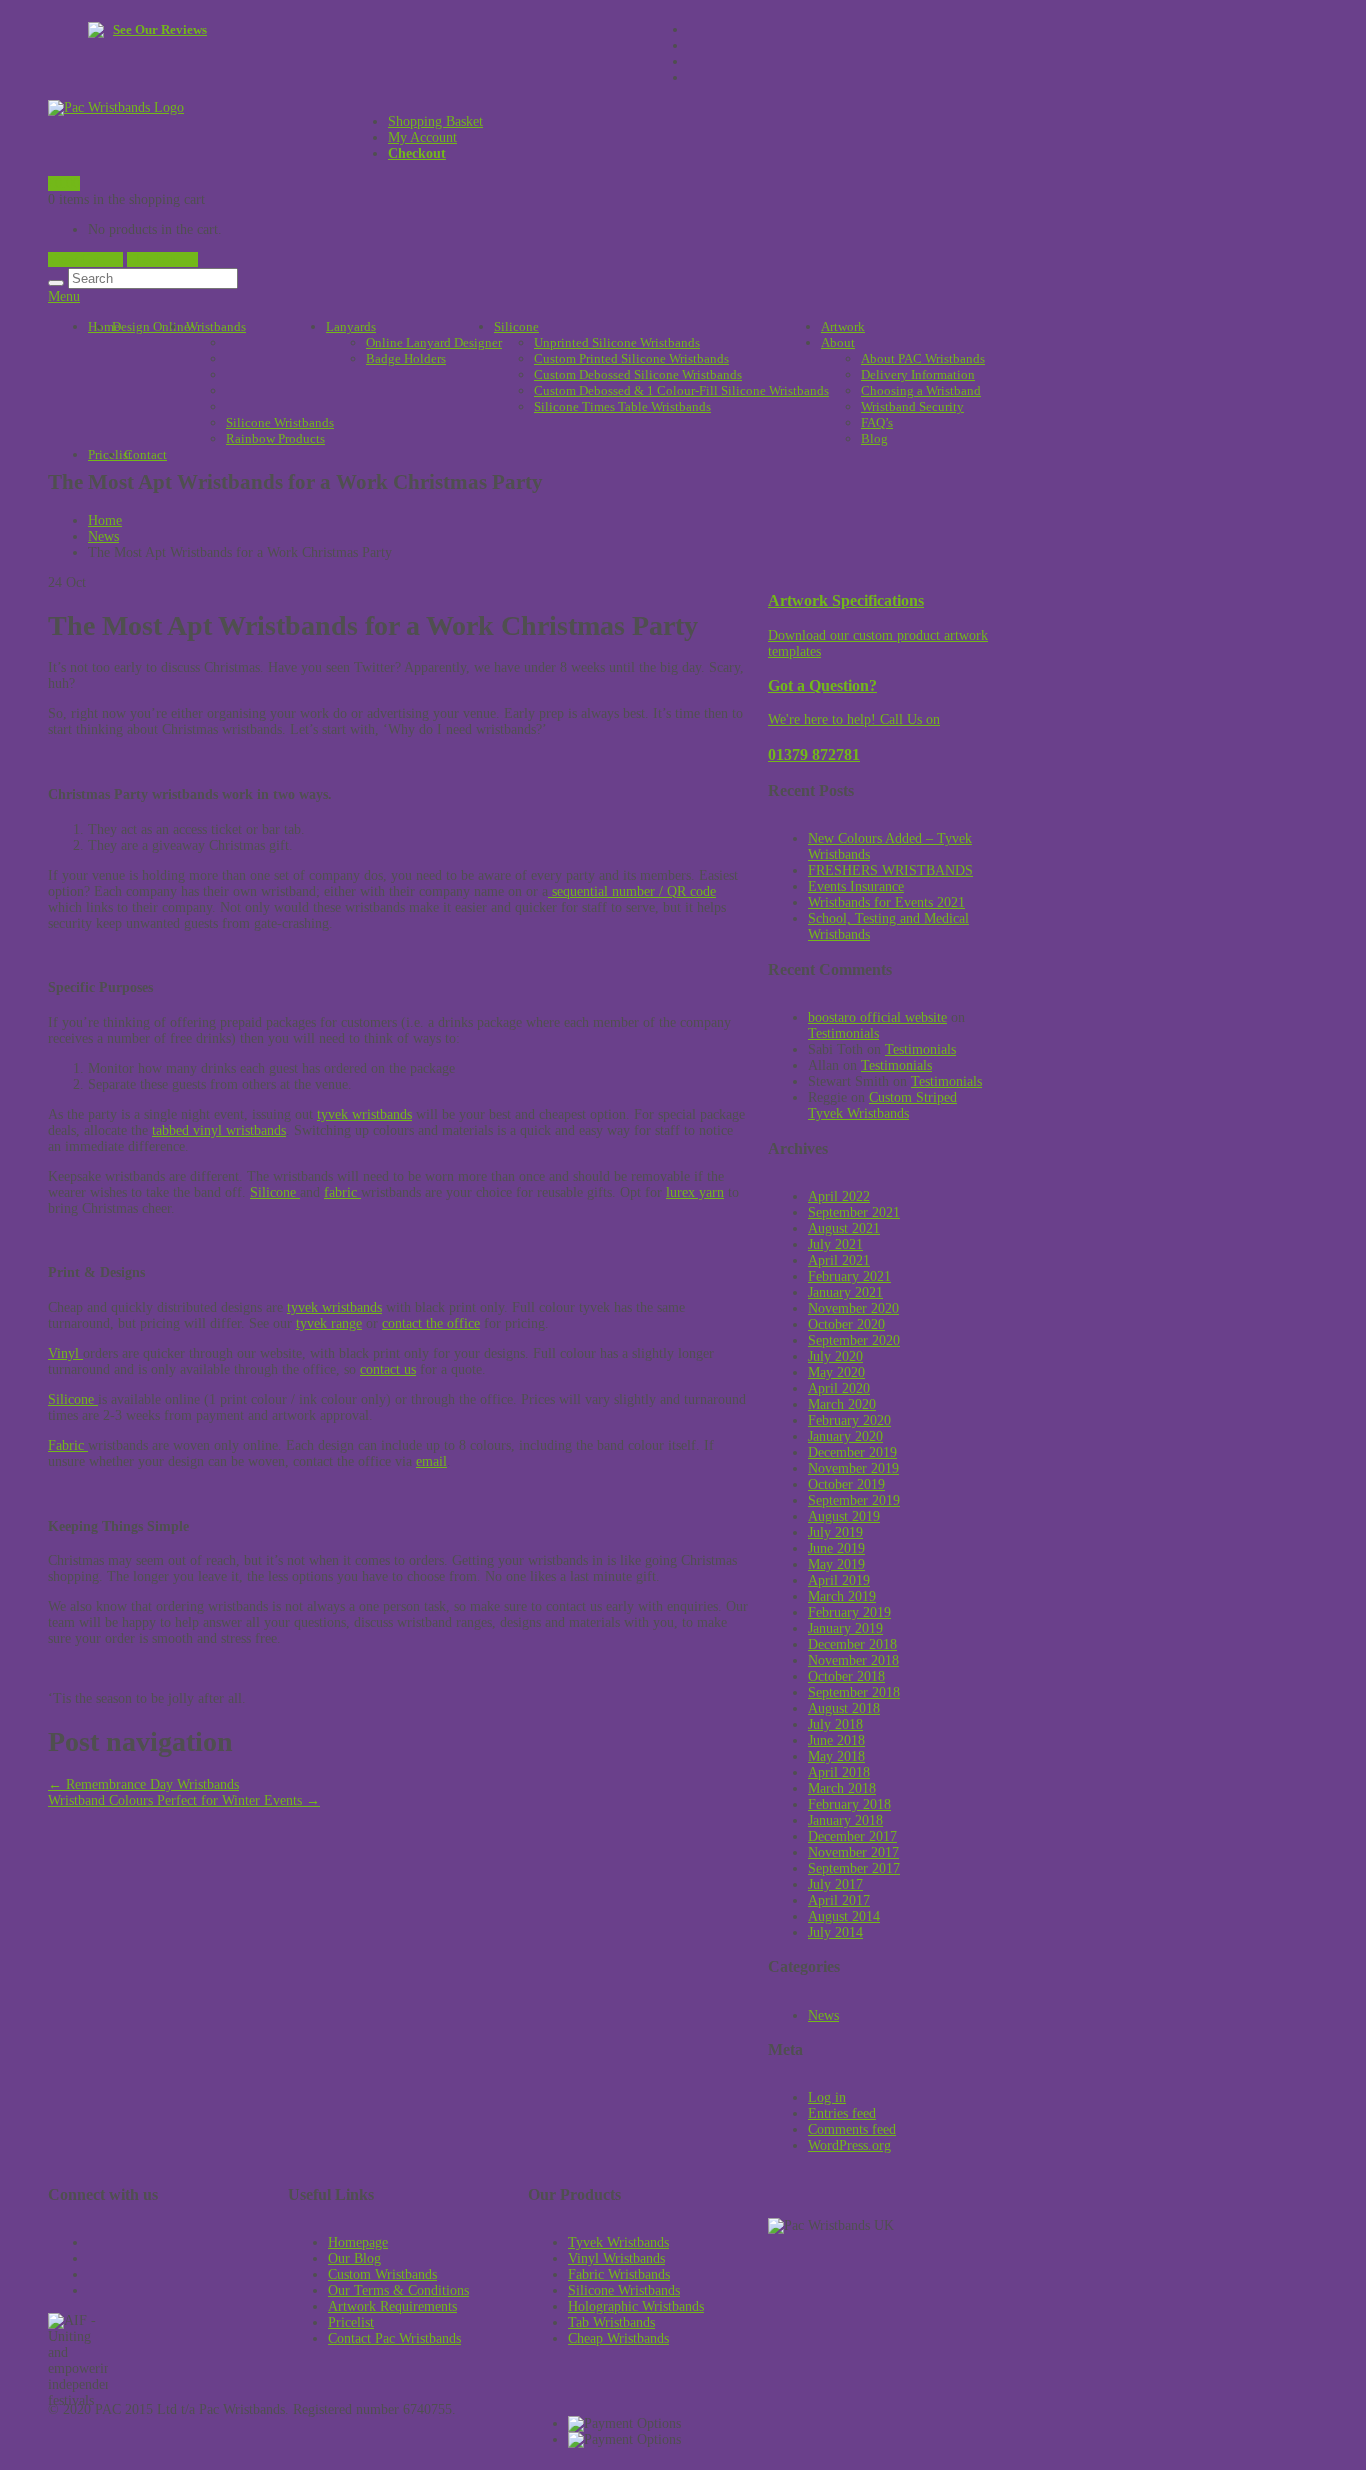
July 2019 (835, 1532)
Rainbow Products (275, 438)
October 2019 (846, 1484)
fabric (342, 1192)
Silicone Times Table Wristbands (622, 406)
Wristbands (216, 326)
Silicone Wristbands (280, 422)
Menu (64, 296)
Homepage (358, 2242)
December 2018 (852, 1644)
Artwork (843, 326)
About (838, 342)
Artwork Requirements (392, 2306)
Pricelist (351, 2322)
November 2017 (853, 1852)
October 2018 (846, 1676)
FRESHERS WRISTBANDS (890, 870)
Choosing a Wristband (921, 390)
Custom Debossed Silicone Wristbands (638, 374)
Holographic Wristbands (636, 2306)
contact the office (431, 1323)
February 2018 (849, 1804)
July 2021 (835, 1244)
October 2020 (846, 1324)
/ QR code (685, 891)
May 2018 (836, 1756)
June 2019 (836, 1548)
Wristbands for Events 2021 (886, 902)
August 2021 (844, 1228)
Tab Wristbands (611, 2322)
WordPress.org (849, 2145)
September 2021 (854, 1212)
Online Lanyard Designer (434, 342)
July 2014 (835, 1932)
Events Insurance (856, 886)
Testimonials (843, 1033)
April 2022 (839, 1196)
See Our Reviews (160, 29)
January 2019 (845, 1628)
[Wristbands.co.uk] (116, 107)
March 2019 (842, 1596)
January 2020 (845, 1436)
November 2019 (853, 1468)
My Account (422, 137)
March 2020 (842, 1404)
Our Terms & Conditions (398, 2290)
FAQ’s (877, 422)
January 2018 (845, 1820)
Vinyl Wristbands (616, 2258)
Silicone (516, 326)
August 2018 (844, 1708)
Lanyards (351, 326)
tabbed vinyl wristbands (219, 1130)
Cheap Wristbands (618, 2338)
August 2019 (844, 1516)
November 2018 (853, 1660)
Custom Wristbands (382, 2274)
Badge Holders (406, 358)
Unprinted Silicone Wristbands (617, 342)
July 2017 (835, 1884)
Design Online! (153, 326)
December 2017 (852, 1836)
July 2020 (835, 1356)
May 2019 (836, 1564)
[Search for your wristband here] (56, 283)
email (431, 1461)
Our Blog (354, 2258)
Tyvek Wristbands (618, 2242)
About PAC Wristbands (923, 358)
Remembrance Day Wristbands (143, 1784)
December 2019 (852, 1452)
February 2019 (849, 1612)
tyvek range (329, 1323)
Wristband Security (912, 406)
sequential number (601, 891)
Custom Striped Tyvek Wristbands (882, 1105)
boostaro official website (877, 1017)
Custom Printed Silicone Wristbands (631, 358)
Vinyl (65, 1353)
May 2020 (836, 1372)
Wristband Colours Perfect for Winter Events (184, 1800)
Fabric (68, 1445)
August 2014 (844, 1916)
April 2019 (839, 1580)
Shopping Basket (435, 121)
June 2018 (836, 1740)
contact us (388, 1369)
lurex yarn (695, 1192)
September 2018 (854, 1692)
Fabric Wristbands (619, 2274)
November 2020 (853, 1308)
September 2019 (854, 1500)
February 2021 (849, 1276)
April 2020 (839, 1388)
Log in (827, 2097)
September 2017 (854, 1868)
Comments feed (852, 2129)
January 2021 (845, 1292)
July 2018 (835, 1724)
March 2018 (842, 1788)
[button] (174, 2349)
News (103, 536)
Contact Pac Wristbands (394, 2338)
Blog (874, 438)
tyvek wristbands (364, 1114)
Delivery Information (918, 374)
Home (104, 326)
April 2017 (839, 1900)
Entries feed (842, 2113)
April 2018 (839, 1772)
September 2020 (854, 1340)
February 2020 (849, 1420)
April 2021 (839, 1260)
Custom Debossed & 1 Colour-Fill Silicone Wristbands (681, 390)
